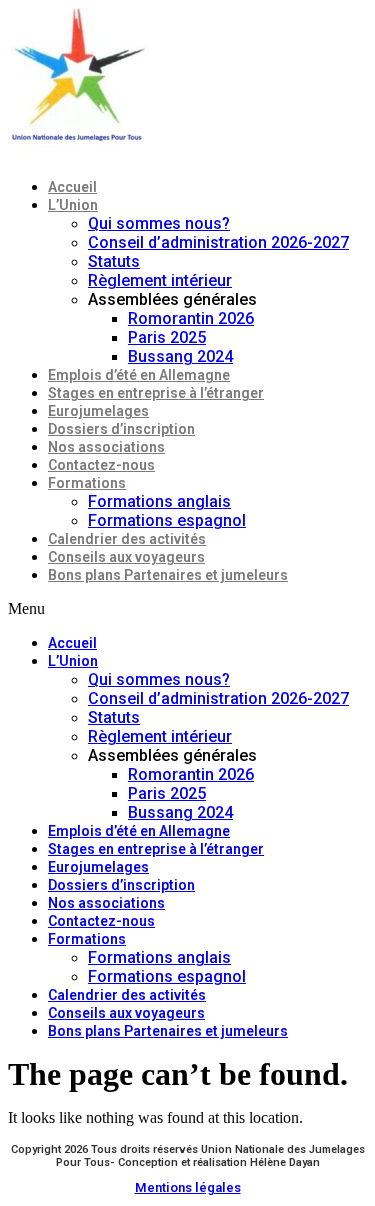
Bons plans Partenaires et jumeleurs (168, 575)
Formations (87, 483)
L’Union (73, 205)
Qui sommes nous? (159, 223)
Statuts (114, 261)
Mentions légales (188, 1187)
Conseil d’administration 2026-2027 (218, 242)
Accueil (72, 187)
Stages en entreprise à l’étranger (156, 393)
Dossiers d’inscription (121, 429)
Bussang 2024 (180, 356)
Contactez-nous (101, 465)
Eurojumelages (98, 411)
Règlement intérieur (160, 280)
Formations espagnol (167, 520)
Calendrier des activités (127, 539)
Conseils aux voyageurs (126, 557)
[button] (187, 609)
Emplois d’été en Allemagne (139, 375)
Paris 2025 (167, 337)
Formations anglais (159, 501)
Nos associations (106, 447)
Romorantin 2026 (191, 318)
